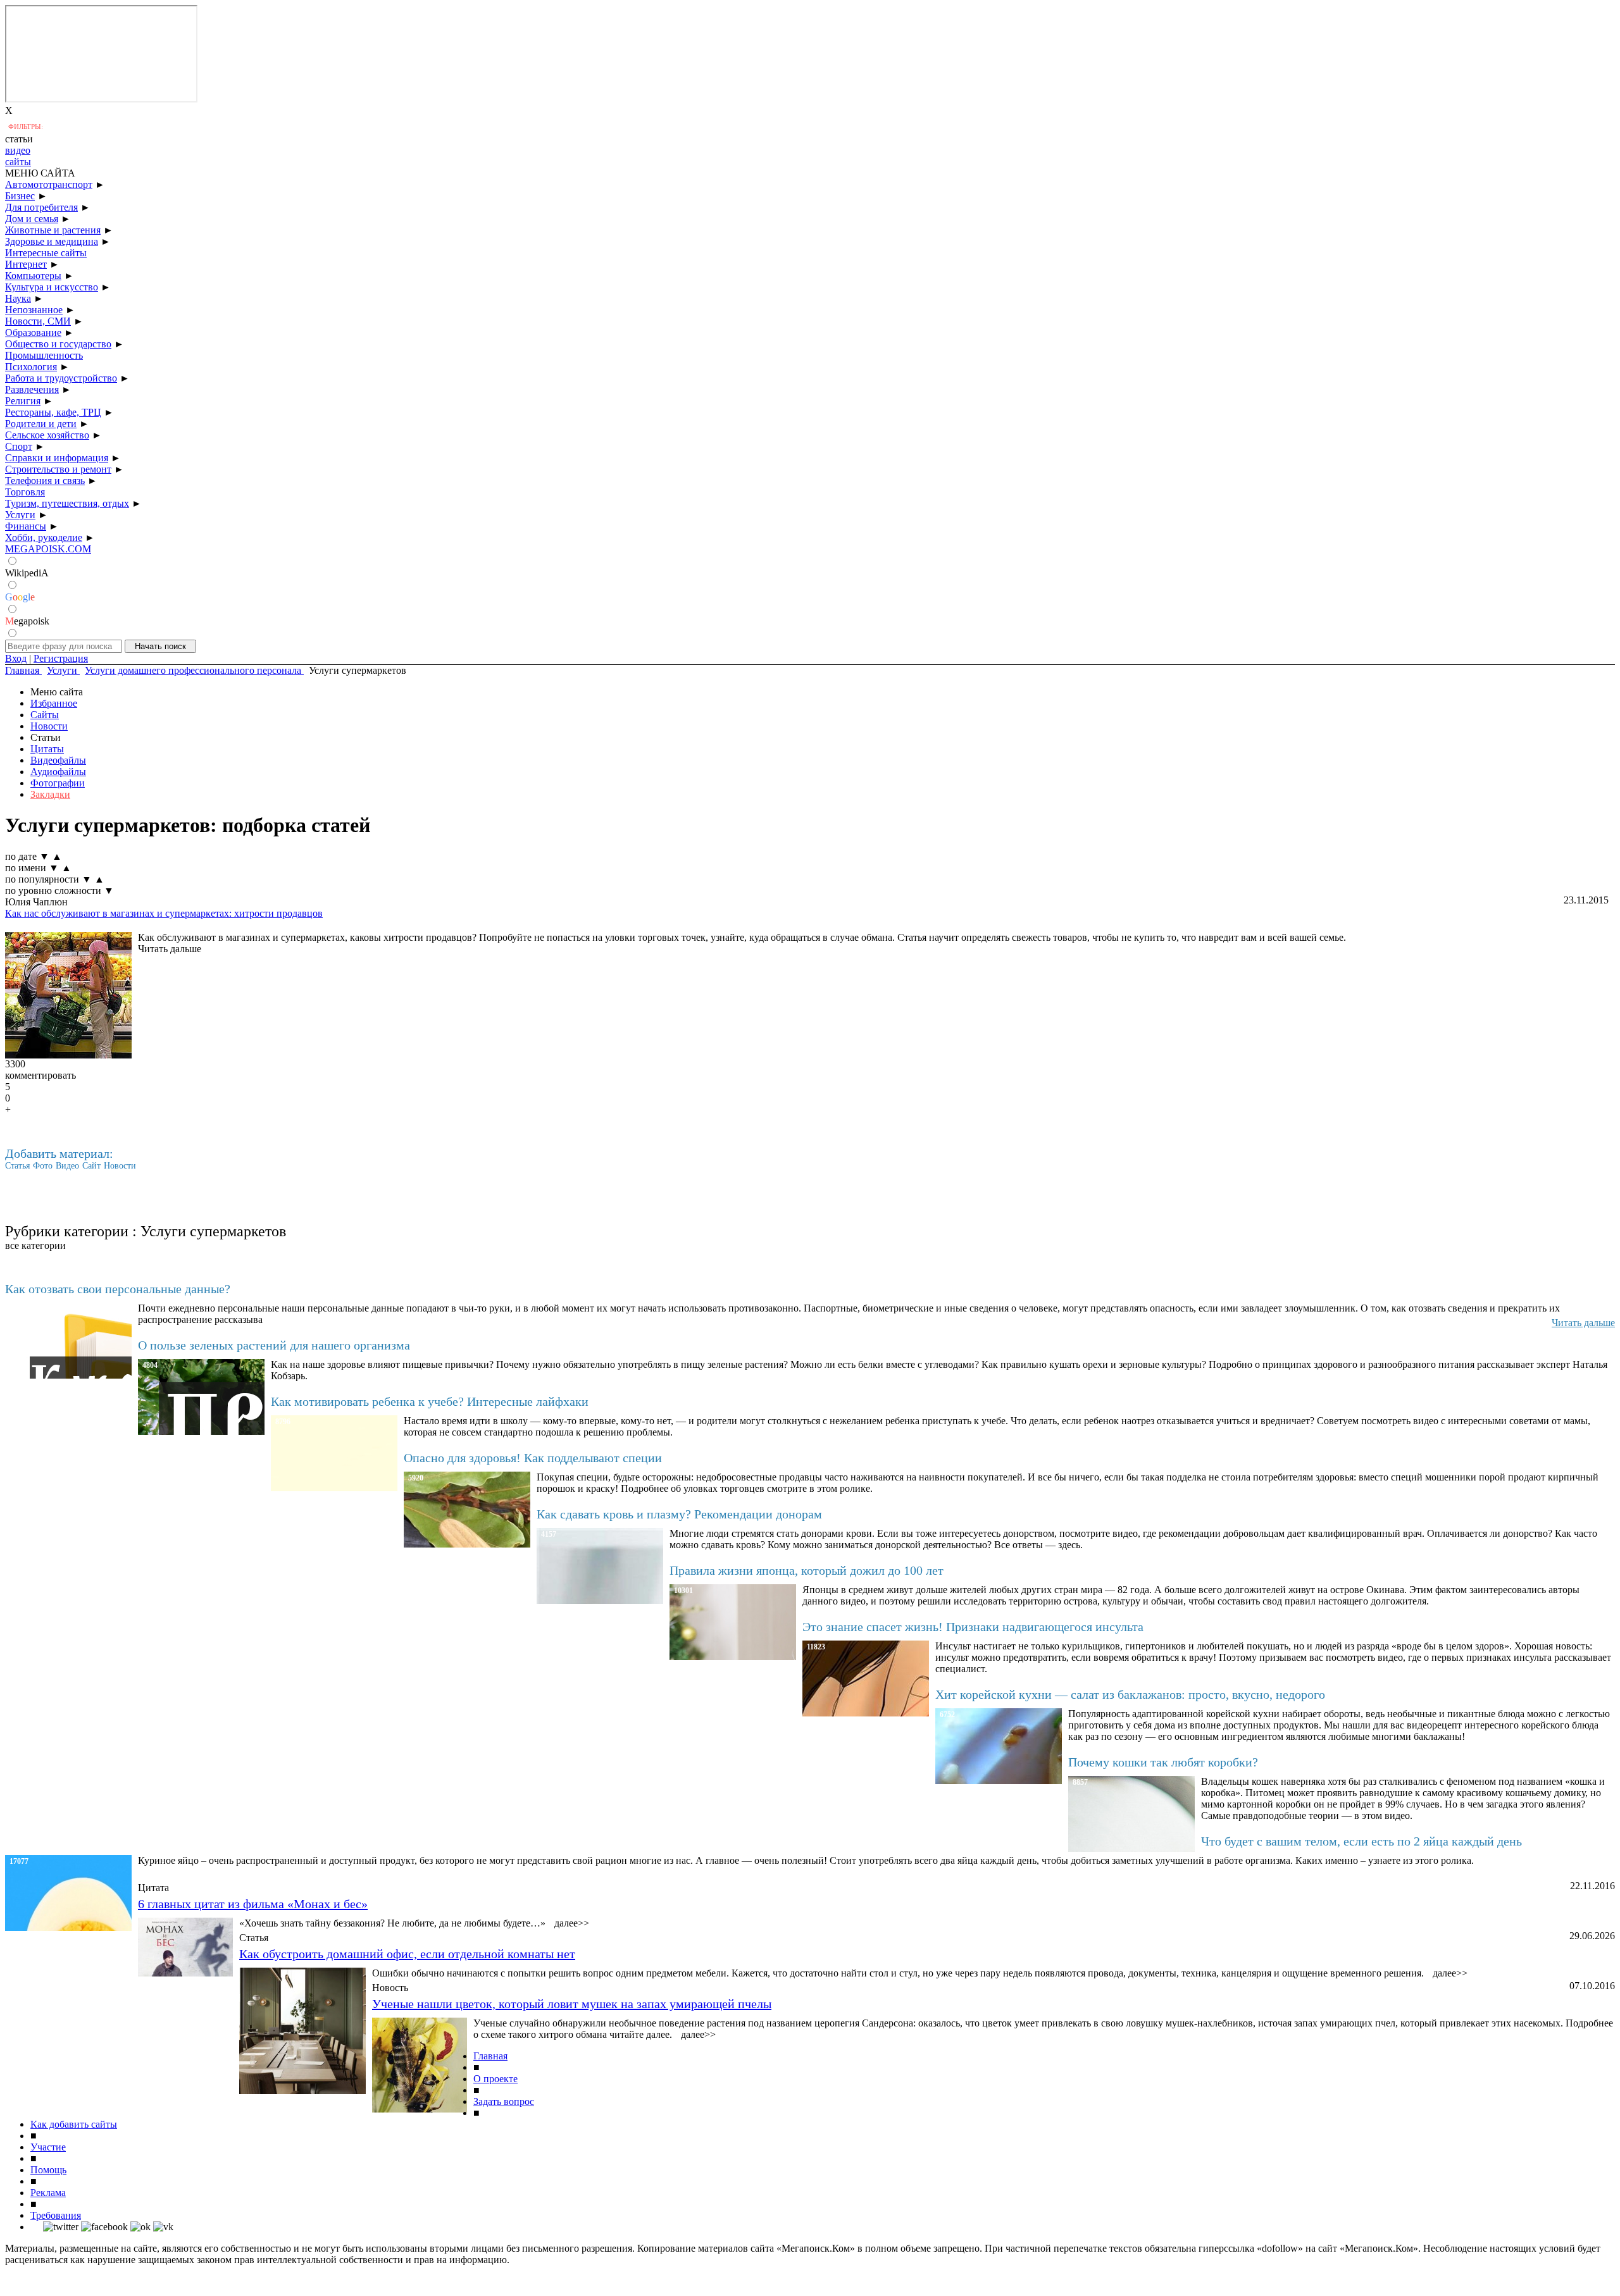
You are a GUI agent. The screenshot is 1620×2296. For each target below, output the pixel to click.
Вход (16, 658)
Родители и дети (41, 424)
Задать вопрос (504, 2101)
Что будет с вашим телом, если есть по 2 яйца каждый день (1361, 1841)
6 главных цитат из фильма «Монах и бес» (253, 1904)
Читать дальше (170, 949)
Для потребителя (41, 207)
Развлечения (32, 389)
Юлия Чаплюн (36, 902)
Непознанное (34, 310)
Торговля (25, 492)
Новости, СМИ (38, 321)
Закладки (50, 794)
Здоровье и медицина (52, 241)
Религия (23, 401)
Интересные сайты (46, 253)
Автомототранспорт (49, 184)
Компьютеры (33, 276)
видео (18, 150)
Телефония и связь (45, 481)
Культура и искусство (52, 287)
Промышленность (44, 355)
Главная (490, 2056)
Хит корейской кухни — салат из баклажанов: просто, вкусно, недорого (1130, 1694)
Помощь (48, 2170)
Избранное (54, 703)
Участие (48, 2147)
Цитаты (47, 749)
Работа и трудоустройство (61, 378)
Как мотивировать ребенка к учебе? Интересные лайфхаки (430, 1401)
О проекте (495, 2079)
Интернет (26, 264)
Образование (33, 332)
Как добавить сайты (74, 2124)
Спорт (19, 446)
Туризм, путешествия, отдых (67, 503)
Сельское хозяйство (47, 435)
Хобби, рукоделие (44, 537)
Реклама (48, 2193)
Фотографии (58, 783)
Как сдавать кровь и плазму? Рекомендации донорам (679, 1514)
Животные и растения (53, 230)
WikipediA (27, 573)
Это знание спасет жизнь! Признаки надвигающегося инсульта (973, 1627)
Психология (31, 367)
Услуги (20, 515)
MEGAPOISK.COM (48, 549)
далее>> (572, 1923)
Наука (18, 298)
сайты (18, 162)
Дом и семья (32, 219)
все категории (35, 1245)
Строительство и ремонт (58, 469)
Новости (49, 726)
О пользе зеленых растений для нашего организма (274, 1345)
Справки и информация (57, 458)
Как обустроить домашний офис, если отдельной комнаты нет (407, 1954)
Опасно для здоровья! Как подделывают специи (533, 1458)
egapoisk (27, 621)
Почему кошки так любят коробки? (1163, 1762)
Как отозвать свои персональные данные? (118, 1289)
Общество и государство (58, 344)
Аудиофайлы (58, 772)
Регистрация (61, 658)
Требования (56, 2215)
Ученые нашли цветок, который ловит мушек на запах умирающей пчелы (572, 2004)
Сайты (45, 715)
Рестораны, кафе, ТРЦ (53, 412)
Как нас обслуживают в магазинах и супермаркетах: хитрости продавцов (164, 913)
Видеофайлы (58, 760)
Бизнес (20, 196)
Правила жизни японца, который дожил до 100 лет (807, 1570)
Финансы (26, 526)
